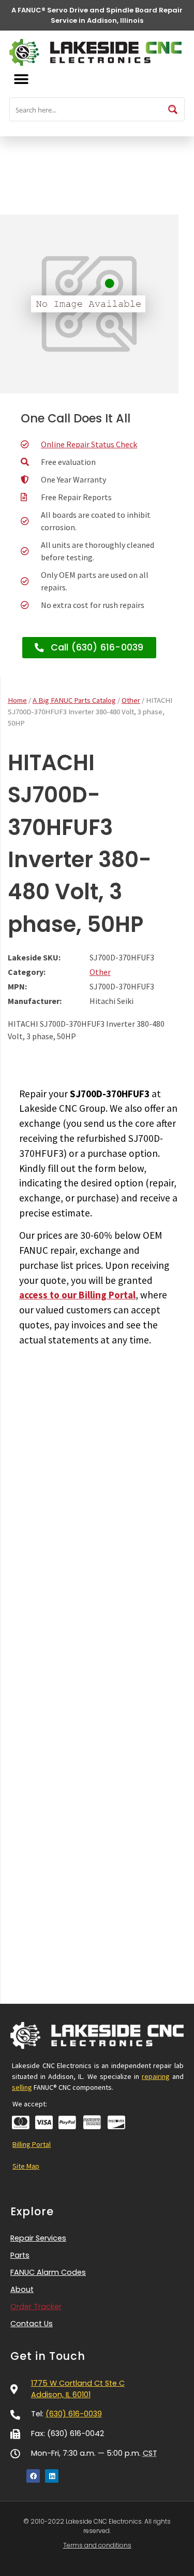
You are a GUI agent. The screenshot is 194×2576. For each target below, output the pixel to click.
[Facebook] (33, 2476)
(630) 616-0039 (74, 2414)
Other (131, 700)
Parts (20, 2255)
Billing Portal (32, 2144)
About (22, 2289)
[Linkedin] (52, 2476)
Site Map (26, 2166)
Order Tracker (36, 2306)
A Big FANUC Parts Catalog (74, 700)
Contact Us (32, 2324)
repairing (156, 2076)
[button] (21, 79)
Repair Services (38, 2238)
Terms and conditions (97, 2545)
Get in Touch (48, 2356)
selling (22, 2087)
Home (17, 700)
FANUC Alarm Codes (48, 2272)
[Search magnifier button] (173, 109)
